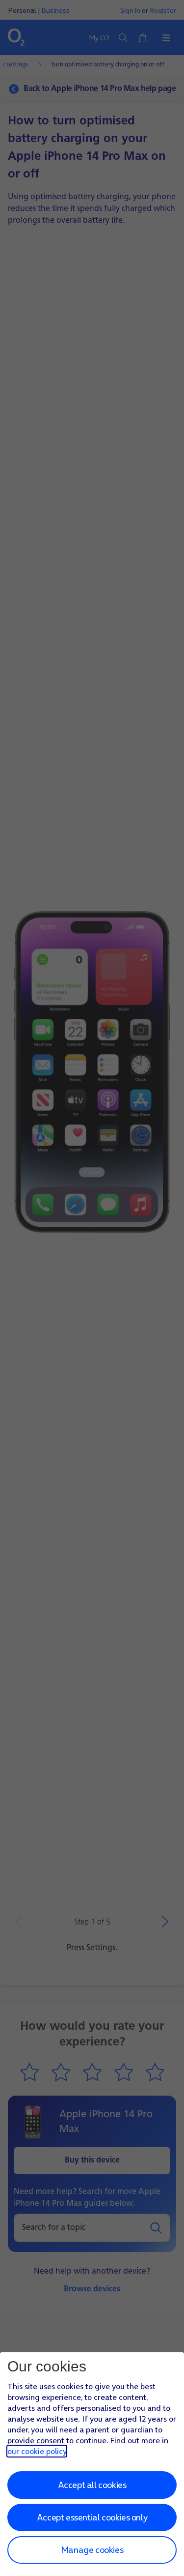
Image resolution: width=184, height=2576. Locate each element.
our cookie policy (37, 2451)
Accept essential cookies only (92, 2517)
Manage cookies (92, 2550)
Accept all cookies (92, 2485)
